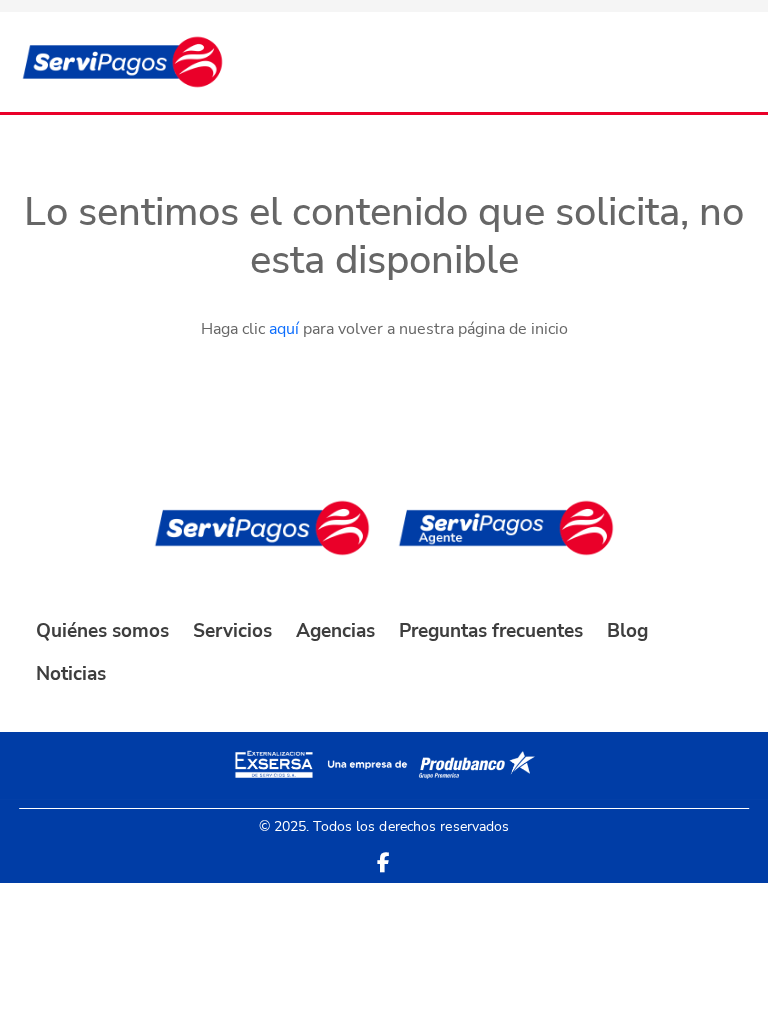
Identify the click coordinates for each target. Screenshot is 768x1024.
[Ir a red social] (383, 863)
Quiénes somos (102, 631)
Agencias (335, 631)
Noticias (71, 674)
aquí (284, 329)
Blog (627, 631)
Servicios (232, 631)
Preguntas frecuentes (491, 631)
